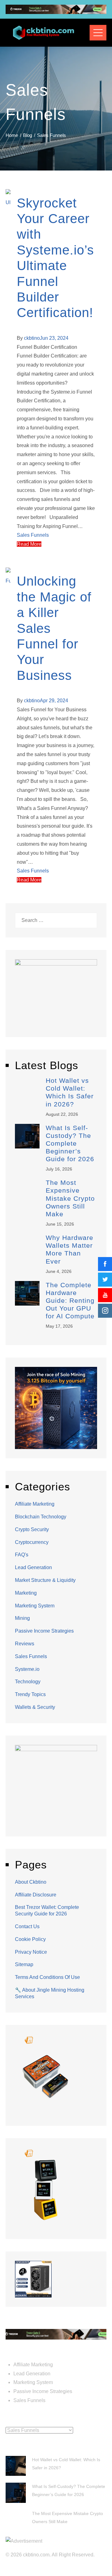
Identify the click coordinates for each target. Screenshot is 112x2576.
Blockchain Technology (41, 1517)
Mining (22, 1618)
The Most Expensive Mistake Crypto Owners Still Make (70, 1198)
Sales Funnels (33, 535)
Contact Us (27, 1926)
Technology (28, 1682)
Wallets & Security (35, 1707)
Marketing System (35, 1606)
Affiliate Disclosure (36, 1895)
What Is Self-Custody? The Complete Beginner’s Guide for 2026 (70, 1143)
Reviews (25, 1644)
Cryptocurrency (32, 1542)
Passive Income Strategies (44, 1631)
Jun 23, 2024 (54, 338)
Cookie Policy (30, 1939)
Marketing (26, 1593)
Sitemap (24, 1964)
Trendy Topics (30, 1694)
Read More (29, 544)
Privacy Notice (31, 1952)
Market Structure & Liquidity (45, 1580)
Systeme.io (27, 1669)
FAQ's (22, 1555)
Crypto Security (32, 1529)
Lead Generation (33, 1567)
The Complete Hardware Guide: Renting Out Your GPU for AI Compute (70, 1301)
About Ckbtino (31, 1882)
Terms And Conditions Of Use (47, 1977)
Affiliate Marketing (35, 1504)
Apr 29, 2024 (54, 701)
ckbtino (32, 338)
